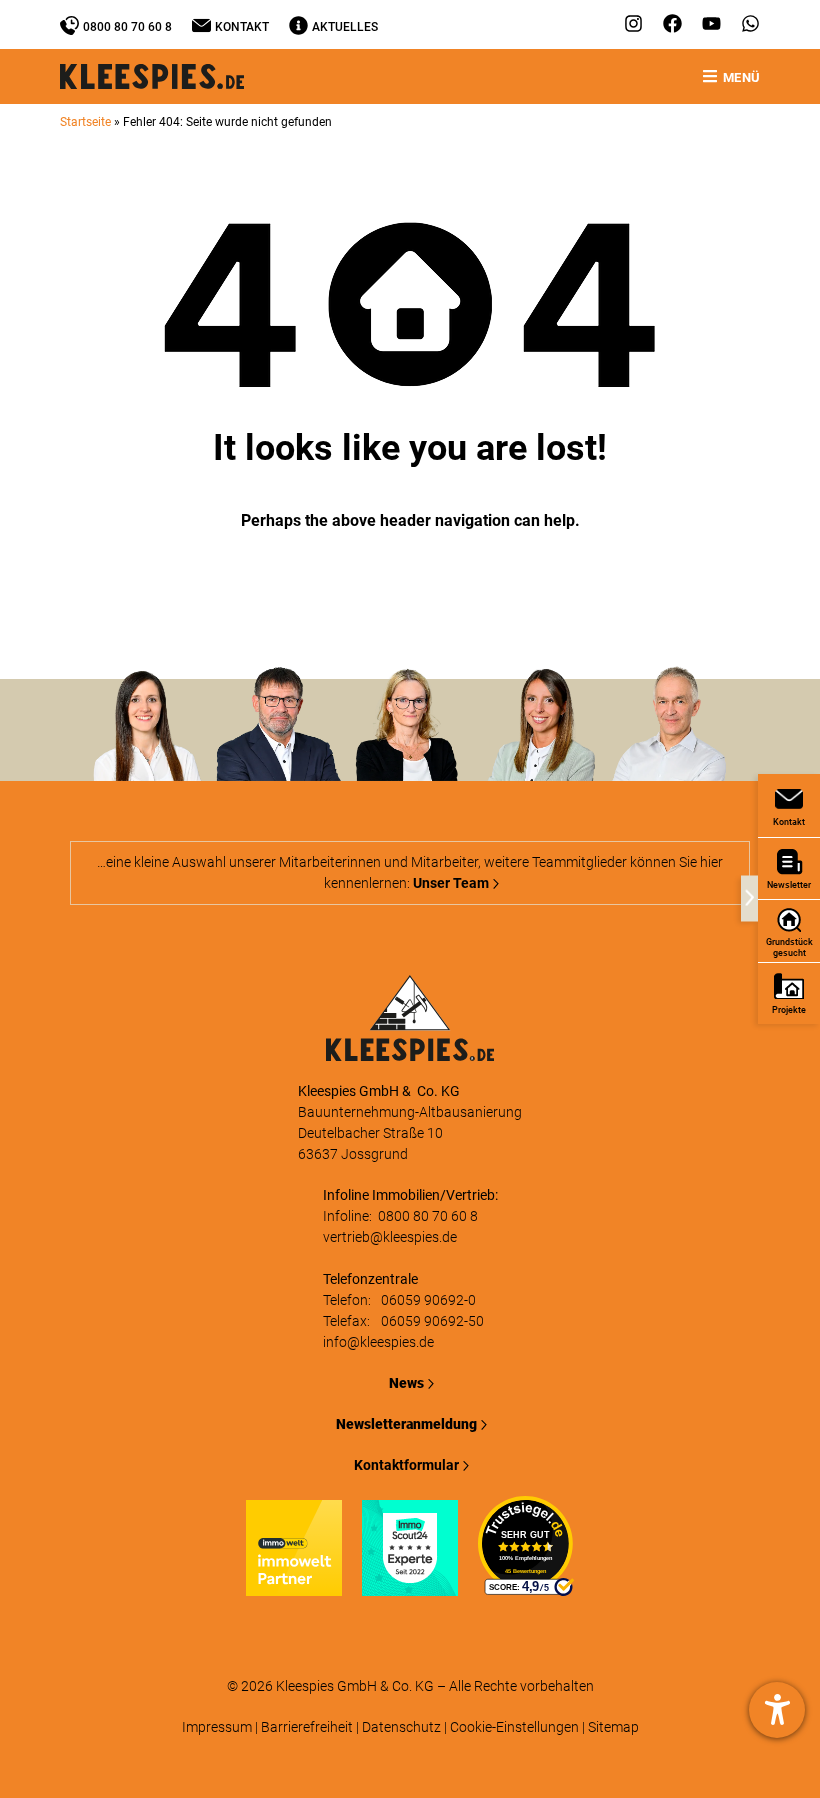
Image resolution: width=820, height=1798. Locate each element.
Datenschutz (401, 1727)
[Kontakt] (201, 25)
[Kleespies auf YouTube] (711, 23)
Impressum (217, 1727)
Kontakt (242, 27)
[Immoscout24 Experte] (410, 1585)
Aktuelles (345, 27)
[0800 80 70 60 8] (69, 25)
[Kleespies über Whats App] (750, 23)
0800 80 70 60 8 (127, 27)
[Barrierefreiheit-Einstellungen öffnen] (777, 1710)
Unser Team (451, 883)
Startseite (85, 122)
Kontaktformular (406, 1465)
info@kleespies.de (378, 1342)
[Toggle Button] (749, 899)
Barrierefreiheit (307, 1727)
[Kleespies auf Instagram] (633, 23)
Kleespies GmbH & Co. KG (355, 1686)
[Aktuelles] (298, 25)
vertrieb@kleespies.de (390, 1237)
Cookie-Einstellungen (514, 1727)
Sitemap (613, 1727)
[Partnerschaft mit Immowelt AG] (294, 1585)
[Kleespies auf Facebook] (672, 23)
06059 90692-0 (428, 1300)
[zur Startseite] (410, 1050)
